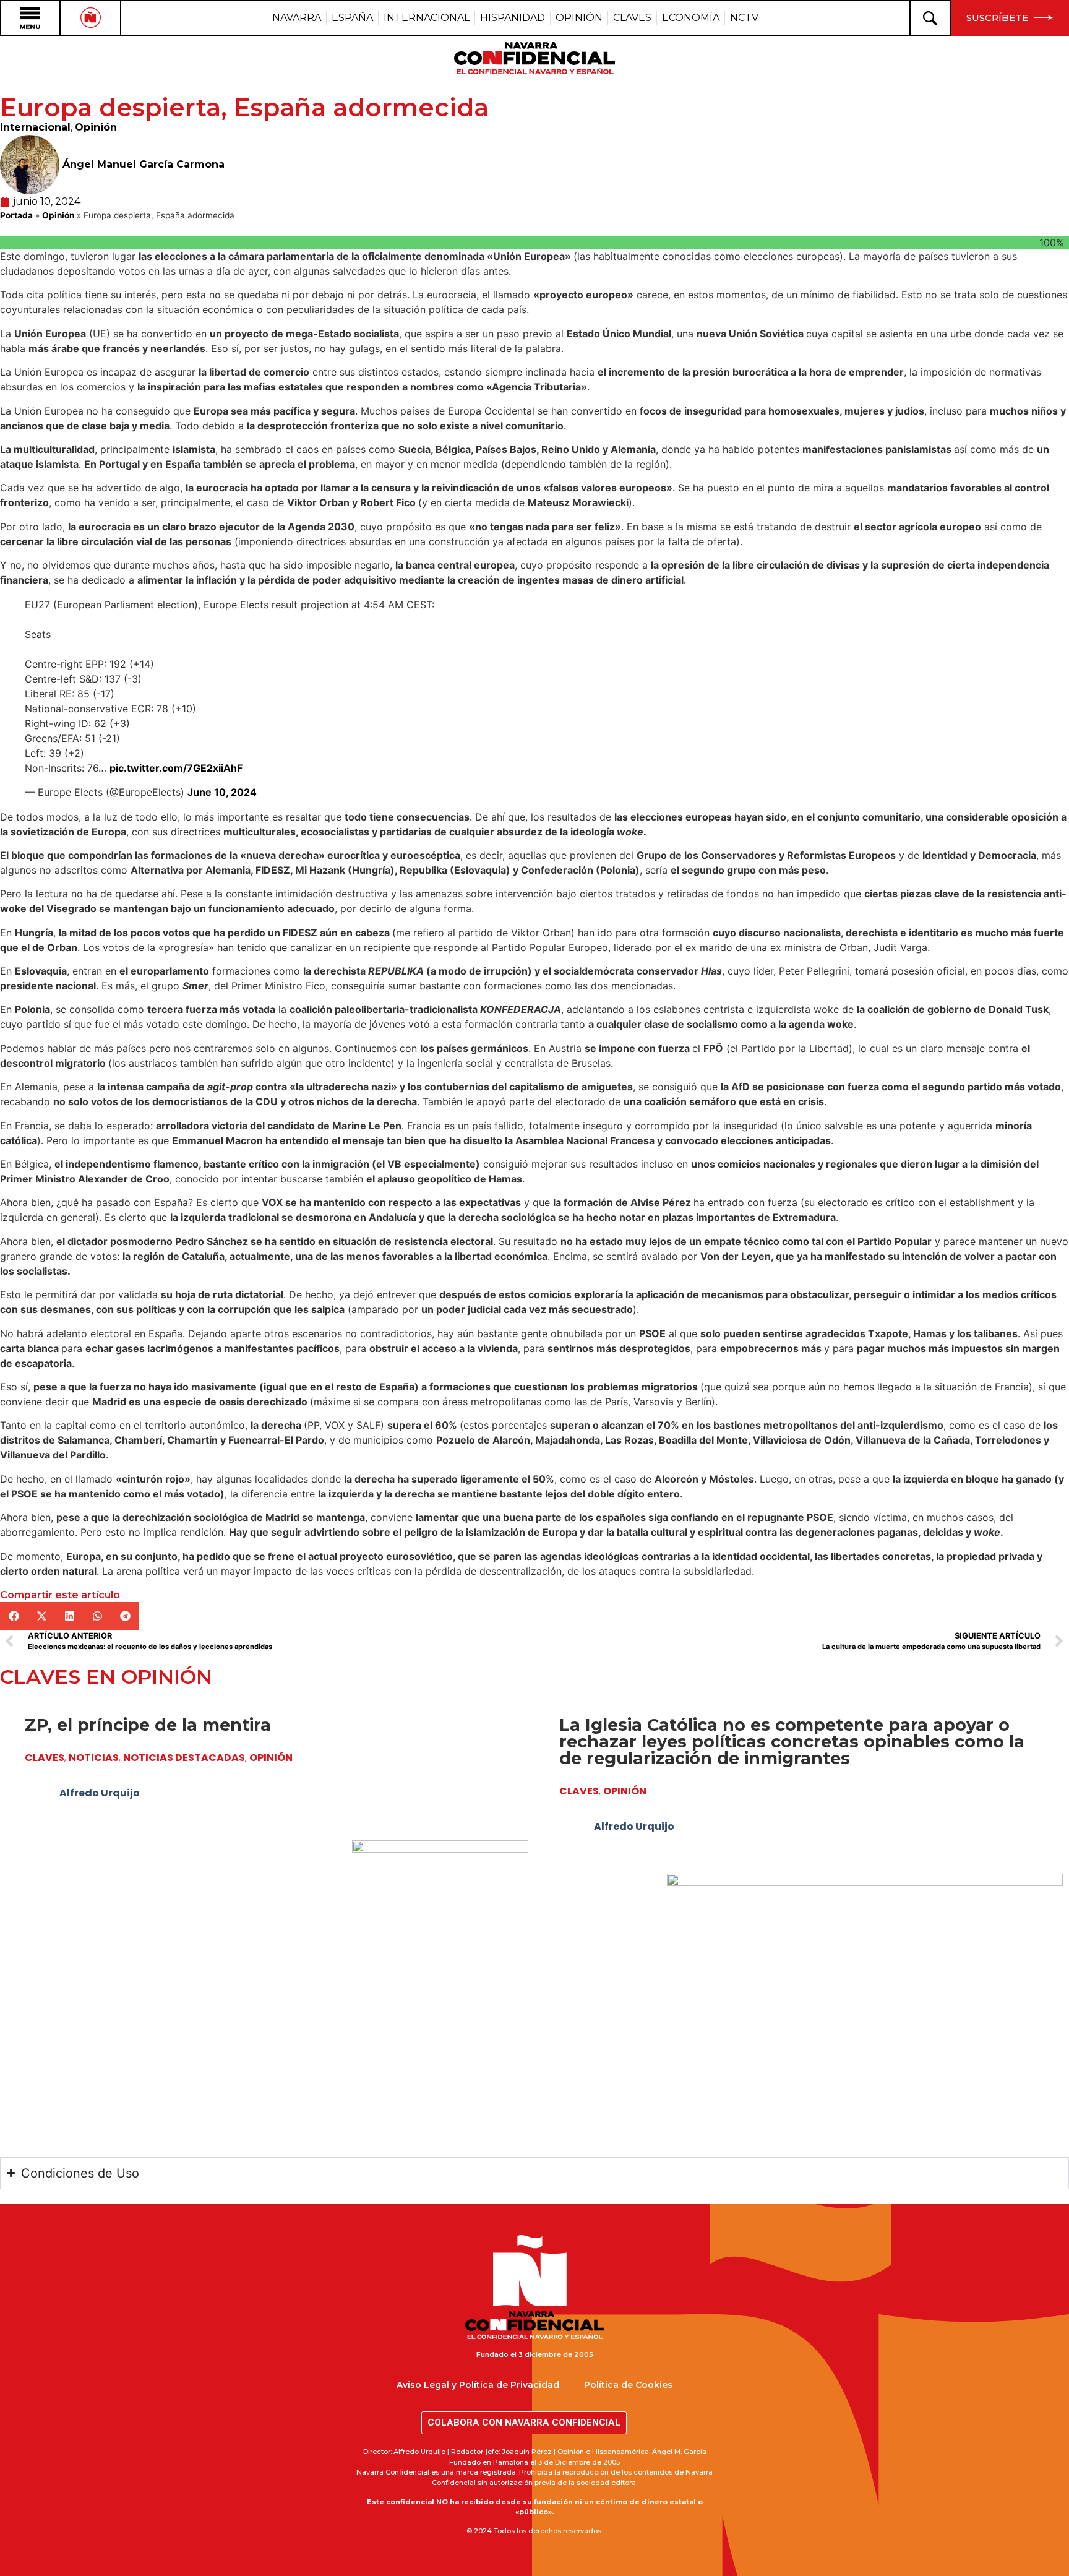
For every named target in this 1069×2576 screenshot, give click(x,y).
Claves (45, 1758)
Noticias (94, 1758)
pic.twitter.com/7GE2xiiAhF (176, 768)
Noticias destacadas (184, 1758)
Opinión (96, 127)
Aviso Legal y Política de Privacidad (478, 2385)
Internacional (35, 127)
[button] (14, 1616)
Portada (16, 215)
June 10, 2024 (222, 792)
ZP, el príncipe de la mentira (148, 1725)
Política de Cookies (628, 2385)
